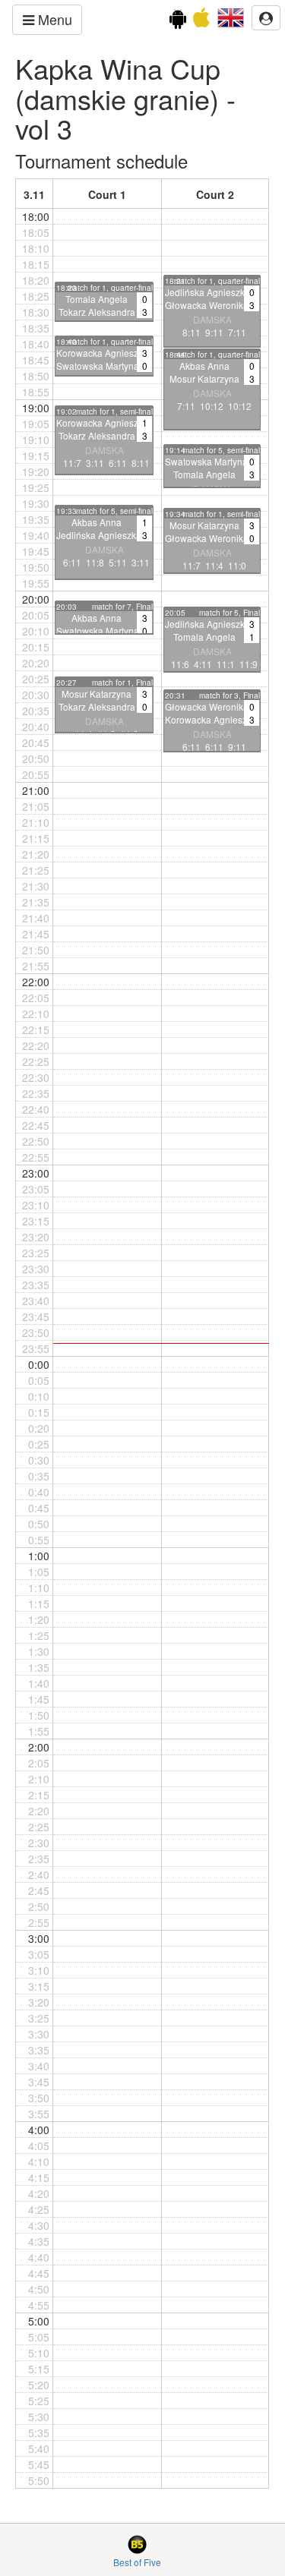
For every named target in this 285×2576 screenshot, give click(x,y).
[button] (231, 16)
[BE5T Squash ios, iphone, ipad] (201, 21)
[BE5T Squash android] (178, 21)
